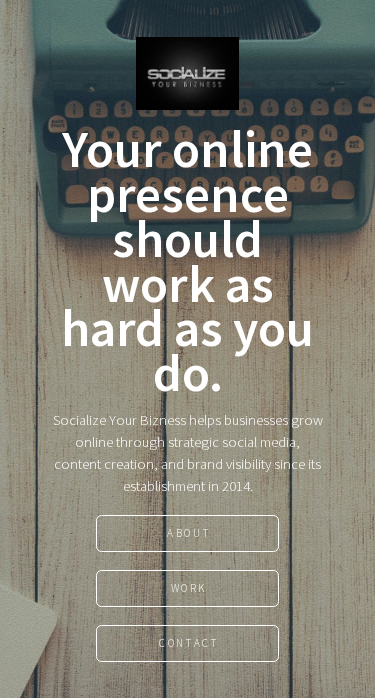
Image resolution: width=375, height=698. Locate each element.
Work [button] (189, 588)
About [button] (188, 533)
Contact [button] (188, 643)
